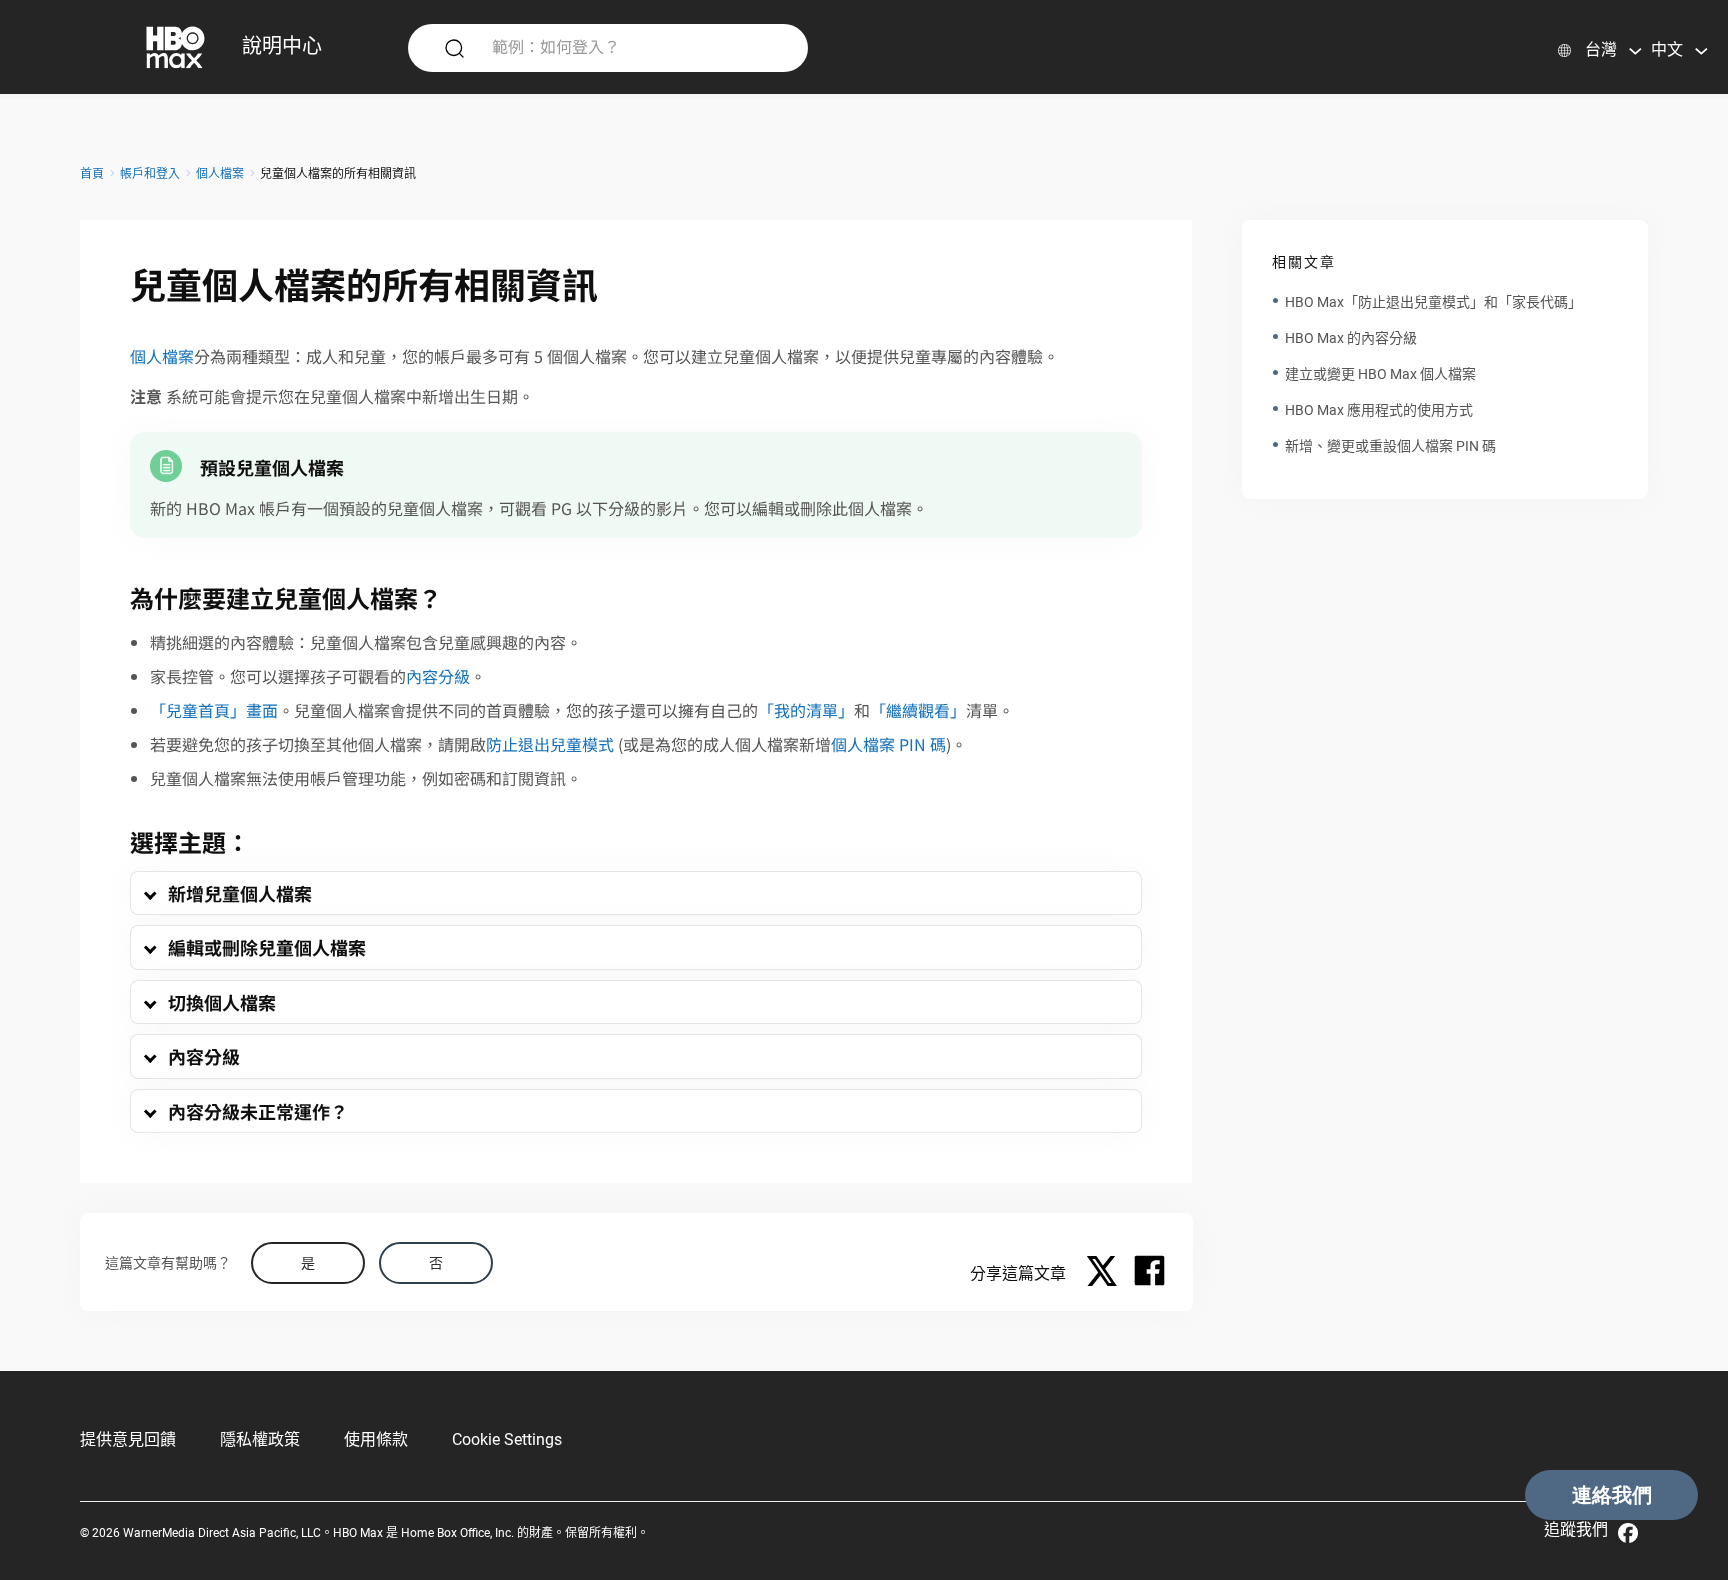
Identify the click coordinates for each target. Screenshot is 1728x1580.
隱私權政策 (260, 1439)
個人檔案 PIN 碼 (888, 744)
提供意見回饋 (128, 1439)
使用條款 (376, 1439)
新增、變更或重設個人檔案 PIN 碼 (1390, 446)
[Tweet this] (1107, 1273)
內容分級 (438, 676)
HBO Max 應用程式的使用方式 (1379, 410)
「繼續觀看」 (918, 710)
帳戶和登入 (150, 174)
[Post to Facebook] (1149, 1273)
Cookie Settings (507, 1439)
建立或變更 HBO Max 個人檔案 (1380, 374)
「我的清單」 (806, 710)
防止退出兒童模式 (550, 744)
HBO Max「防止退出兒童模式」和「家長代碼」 (1433, 302)
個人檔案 (220, 174)
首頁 (92, 174)
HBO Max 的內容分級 (1351, 338)
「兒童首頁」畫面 (214, 710)
